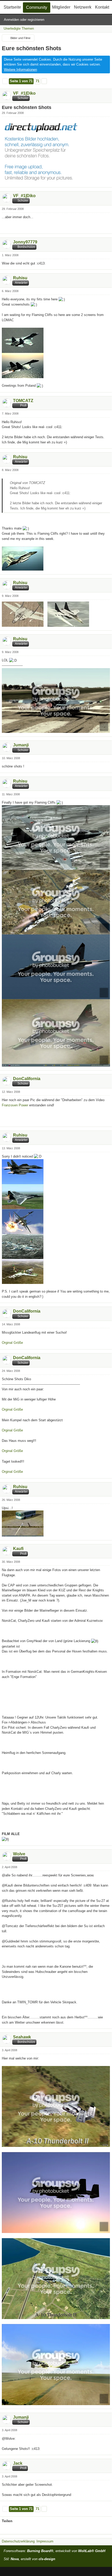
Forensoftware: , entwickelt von (54, 2551)
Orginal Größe (12, 1343)
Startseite (12, 7)
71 (38, 81)
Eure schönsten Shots (32, 48)
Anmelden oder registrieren (24, 20)
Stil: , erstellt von (29, 2559)
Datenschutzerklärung (18, 2541)
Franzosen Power (15, 1105)
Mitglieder (61, 7)
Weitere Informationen (20, 70)
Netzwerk (83, 7)
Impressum (45, 2541)
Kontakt (102, 7)
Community (37, 7)
